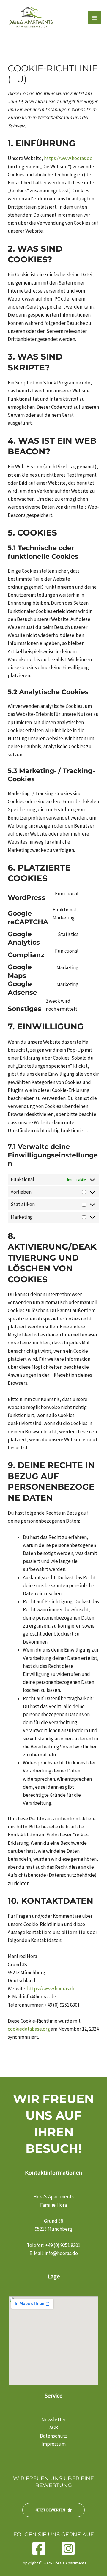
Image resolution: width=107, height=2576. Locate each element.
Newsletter (54, 2420)
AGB (54, 2428)
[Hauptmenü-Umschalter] (95, 18)
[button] (53, 2510)
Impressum (53, 2444)
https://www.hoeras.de (68, 158)
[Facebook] (39, 2548)
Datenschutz (54, 2436)
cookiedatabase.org (29, 2029)
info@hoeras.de (61, 2253)
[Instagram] (68, 2548)
